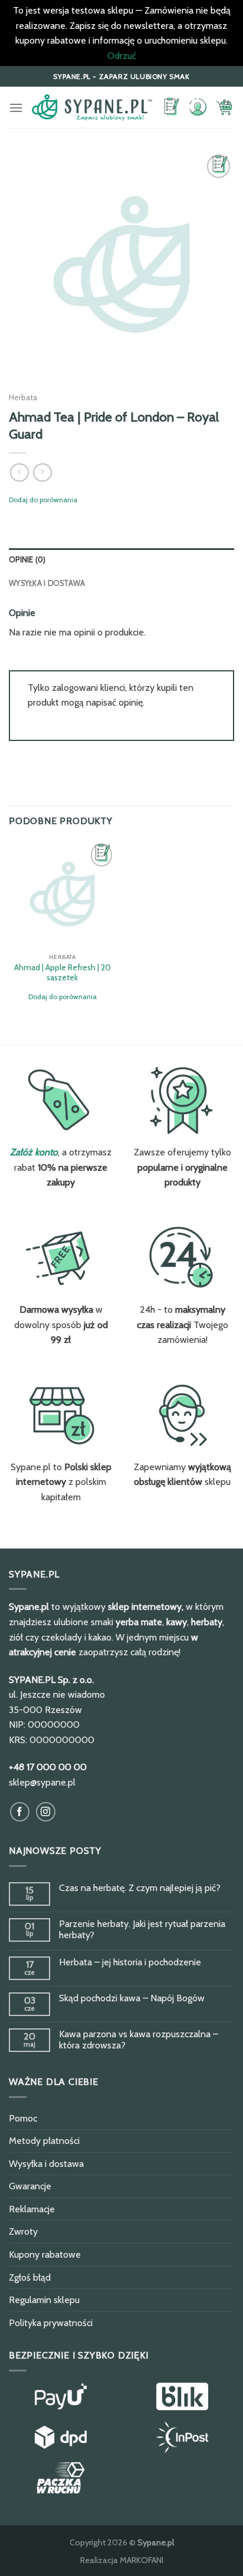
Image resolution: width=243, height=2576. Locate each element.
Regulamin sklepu (44, 2300)
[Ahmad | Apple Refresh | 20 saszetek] (62, 894)
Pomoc (23, 2118)
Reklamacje (32, 2209)
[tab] (121, 560)
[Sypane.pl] (92, 108)
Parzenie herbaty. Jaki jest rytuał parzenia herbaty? (142, 1929)
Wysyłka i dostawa (47, 583)
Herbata (23, 397)
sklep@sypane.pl (42, 1782)
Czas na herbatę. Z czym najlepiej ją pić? (140, 1888)
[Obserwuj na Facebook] (20, 1812)
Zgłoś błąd (30, 2277)
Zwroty (23, 2231)
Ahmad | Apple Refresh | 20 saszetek (63, 973)
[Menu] (16, 108)
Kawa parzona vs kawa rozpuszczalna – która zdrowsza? (139, 2040)
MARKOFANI (142, 2560)
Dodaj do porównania (43, 500)
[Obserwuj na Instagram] (46, 1812)
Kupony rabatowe (45, 2254)
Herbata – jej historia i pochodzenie (130, 1962)
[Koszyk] (225, 107)
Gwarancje (30, 2186)
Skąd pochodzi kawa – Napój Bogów (132, 1998)
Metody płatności (44, 2141)
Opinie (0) (27, 560)
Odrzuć (122, 56)
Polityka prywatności (51, 2323)
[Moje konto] (198, 108)
